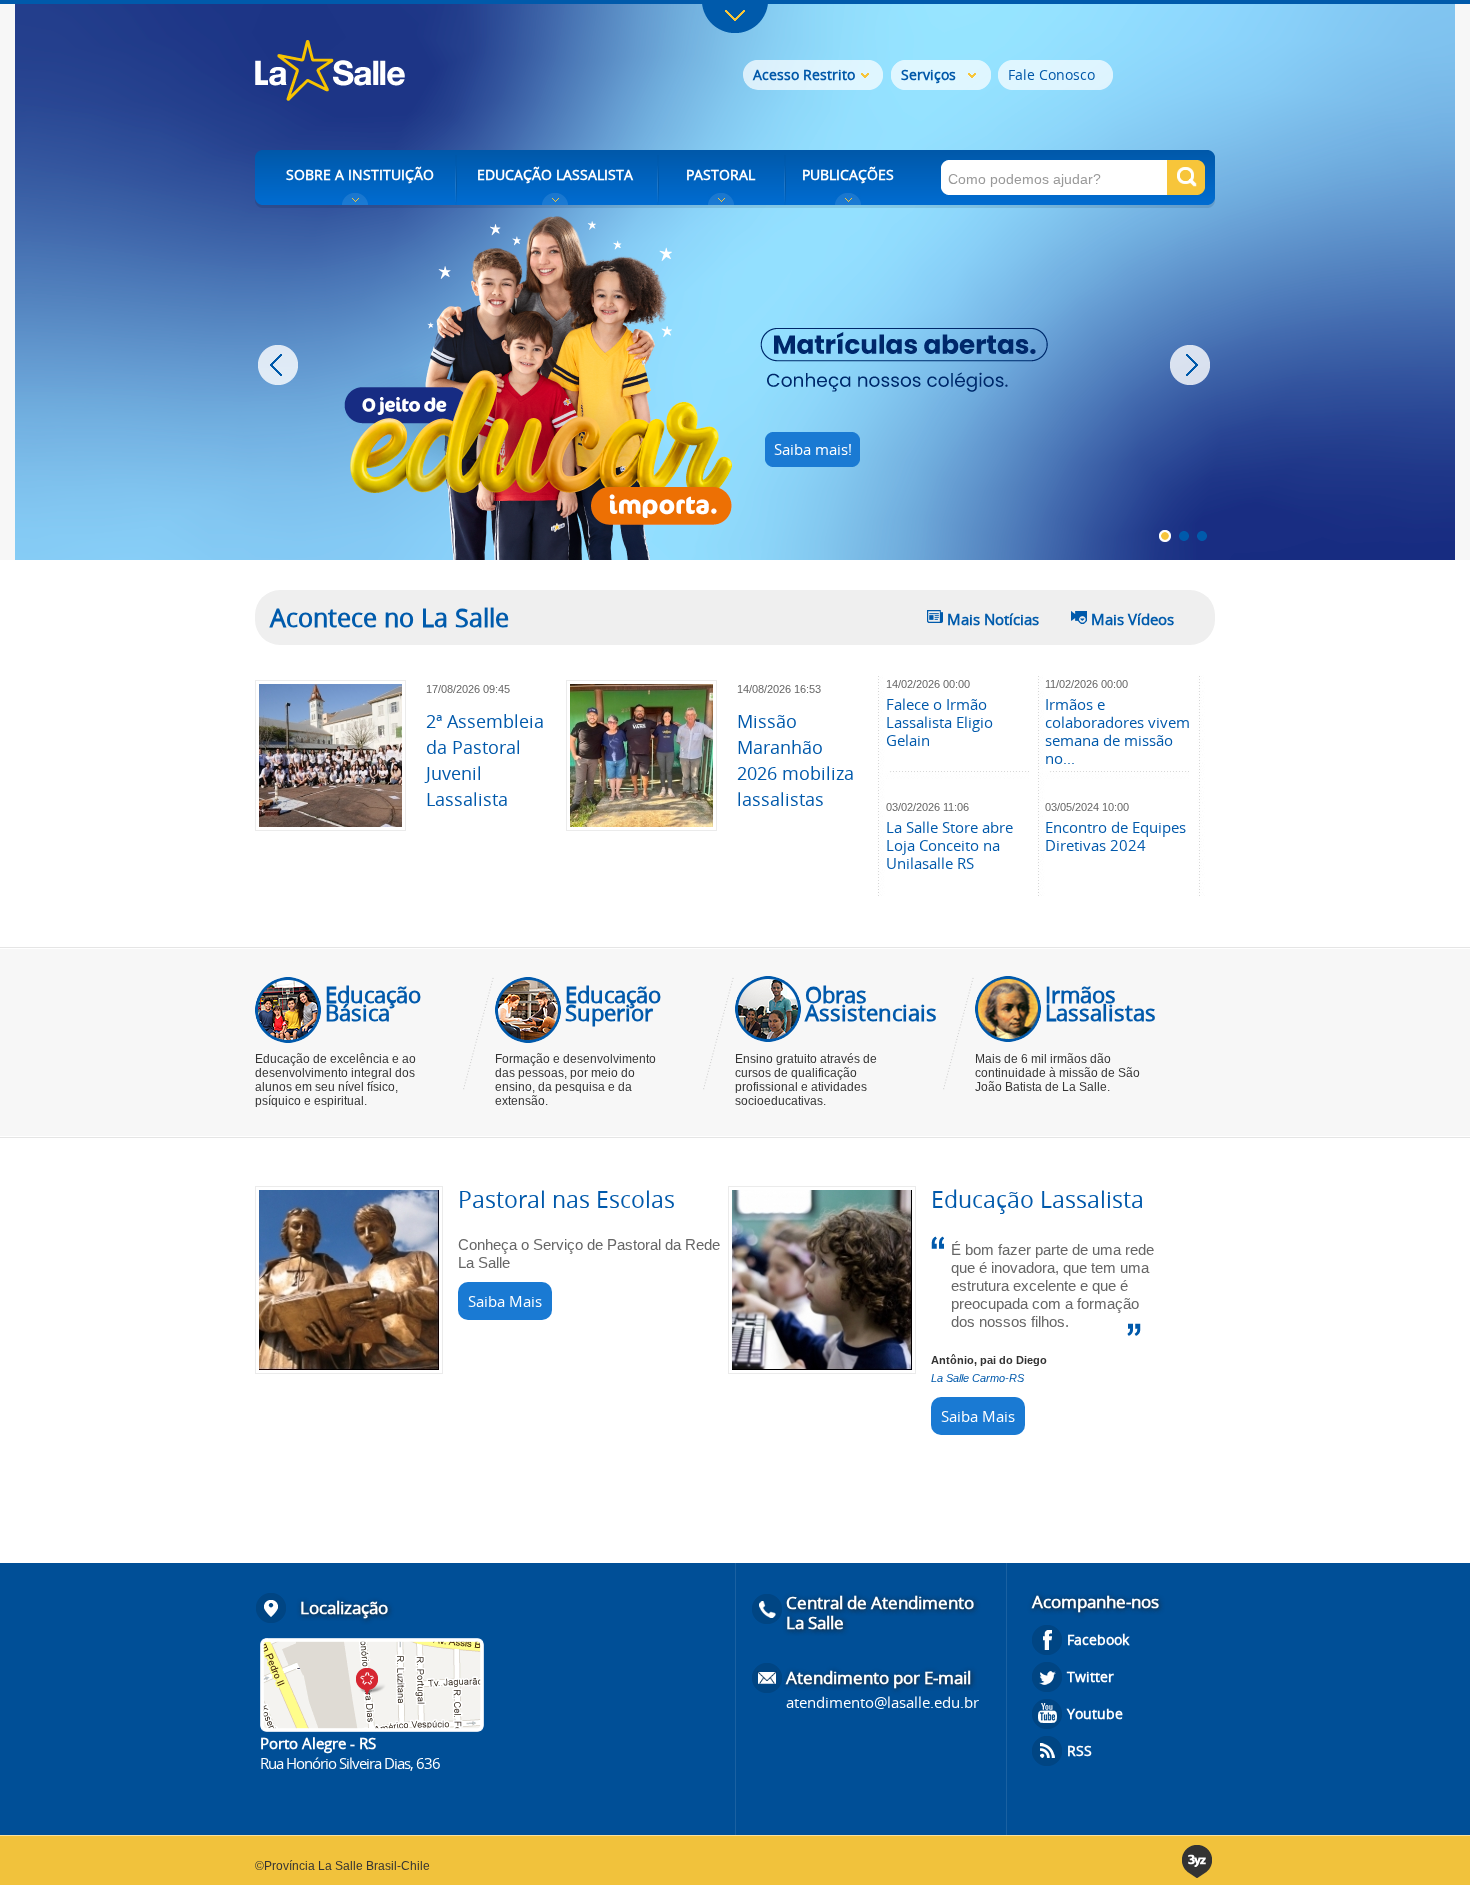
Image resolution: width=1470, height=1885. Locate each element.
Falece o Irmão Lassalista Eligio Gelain (939, 722)
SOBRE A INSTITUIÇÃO (360, 174)
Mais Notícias (993, 619)
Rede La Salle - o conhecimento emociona (412, 72)
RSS (1079, 1750)
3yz (1198, 1861)
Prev (280, 365)
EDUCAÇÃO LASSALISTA (555, 174)
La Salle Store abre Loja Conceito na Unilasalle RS (949, 845)
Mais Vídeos (1132, 619)
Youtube (1095, 1713)
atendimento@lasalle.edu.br (882, 1702)
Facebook (1098, 1639)
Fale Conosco (1051, 74)
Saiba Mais (505, 1301)
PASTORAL (720, 174)
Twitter (1090, 1676)
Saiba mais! (813, 449)
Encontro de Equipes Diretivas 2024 (1115, 836)
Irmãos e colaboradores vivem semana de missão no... (1117, 731)
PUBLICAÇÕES (848, 174)
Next (1192, 365)
